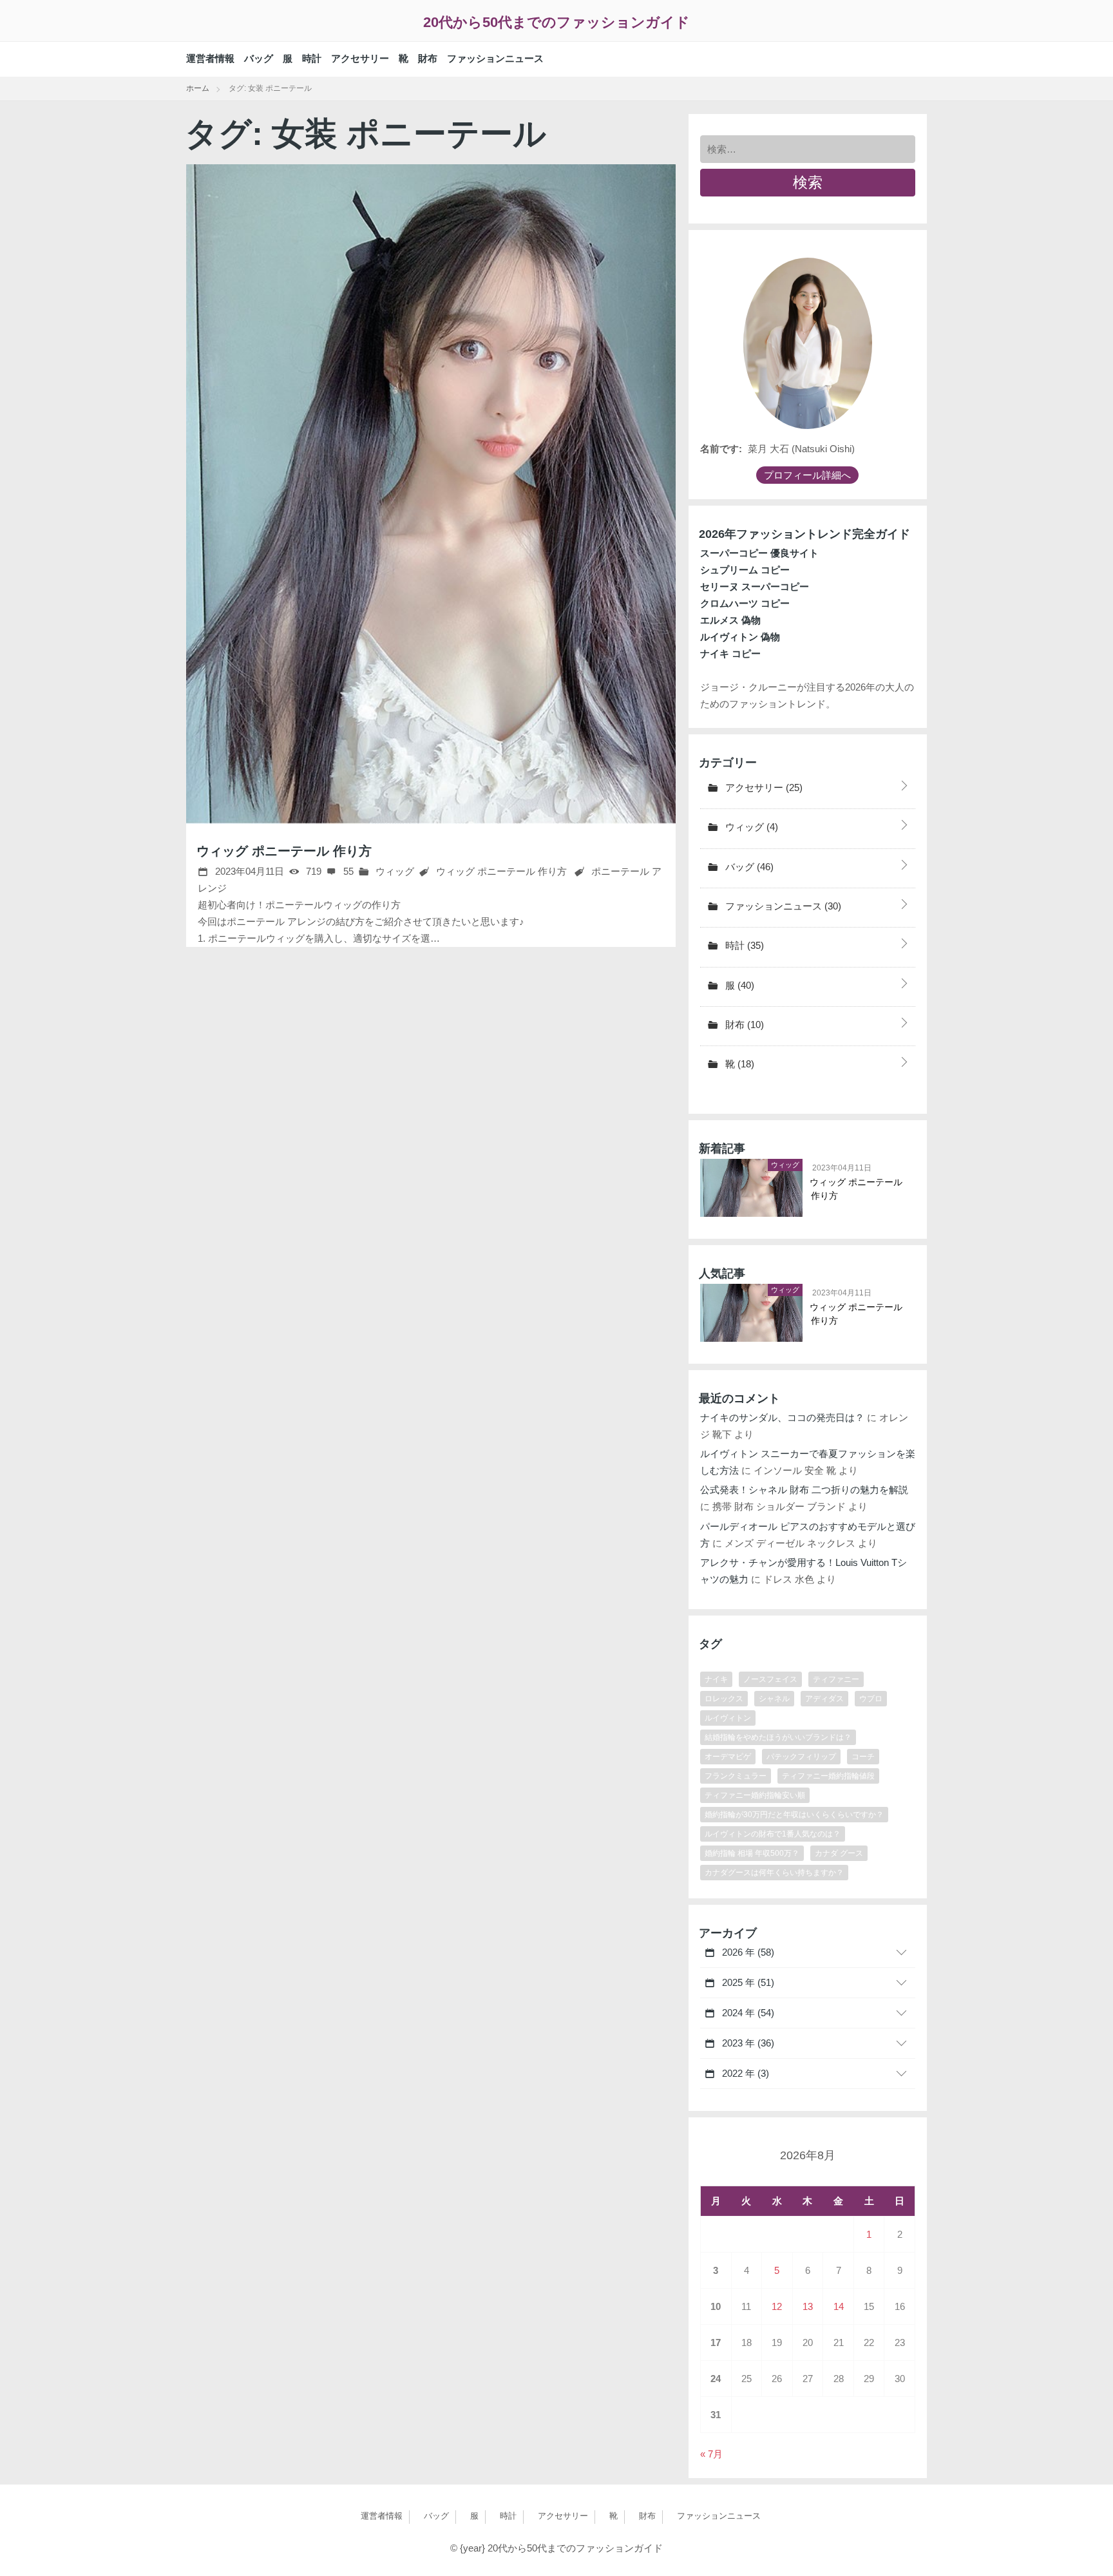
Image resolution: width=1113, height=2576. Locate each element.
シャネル (774, 1699)
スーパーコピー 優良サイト (759, 553)
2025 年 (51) (747, 1982)
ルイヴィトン (728, 1718)
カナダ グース (839, 1853)
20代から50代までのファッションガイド (556, 22)
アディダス (824, 1699)
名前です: (721, 449)
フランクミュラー (736, 1776)
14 (839, 2306)
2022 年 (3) (744, 2073)
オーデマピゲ (728, 1757)
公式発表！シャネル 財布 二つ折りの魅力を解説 (804, 1490)
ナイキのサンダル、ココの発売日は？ (782, 1417)
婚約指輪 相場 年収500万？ (752, 1853)
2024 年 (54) (747, 2013)
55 (347, 871)
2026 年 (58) (747, 1952)
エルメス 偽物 (730, 620)
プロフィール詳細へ (807, 475)
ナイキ (716, 1679)
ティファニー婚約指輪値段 (828, 1776)
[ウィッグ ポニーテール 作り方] (431, 494)
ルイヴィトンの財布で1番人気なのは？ (773, 1834)
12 (777, 2306)
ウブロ (871, 1699)
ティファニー (836, 1679)
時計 (312, 58)
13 (808, 2306)
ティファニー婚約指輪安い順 (755, 1795)
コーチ (863, 1757)
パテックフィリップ (801, 1757)
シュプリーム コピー (745, 570)
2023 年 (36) (747, 2043)
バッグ (259, 58)
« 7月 (711, 2454)
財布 (428, 58)
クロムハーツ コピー (745, 603)
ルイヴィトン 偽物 (740, 637)
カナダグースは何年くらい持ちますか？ (774, 1873)
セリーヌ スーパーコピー (755, 587)
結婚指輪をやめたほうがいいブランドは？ (778, 1737)
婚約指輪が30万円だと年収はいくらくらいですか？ (794, 1815)
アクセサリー (360, 58)
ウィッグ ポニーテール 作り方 (284, 851)
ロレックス (724, 1699)
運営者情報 (210, 58)
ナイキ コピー (730, 654)
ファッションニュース (495, 58)
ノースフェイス (770, 1679)
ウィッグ (394, 871)
